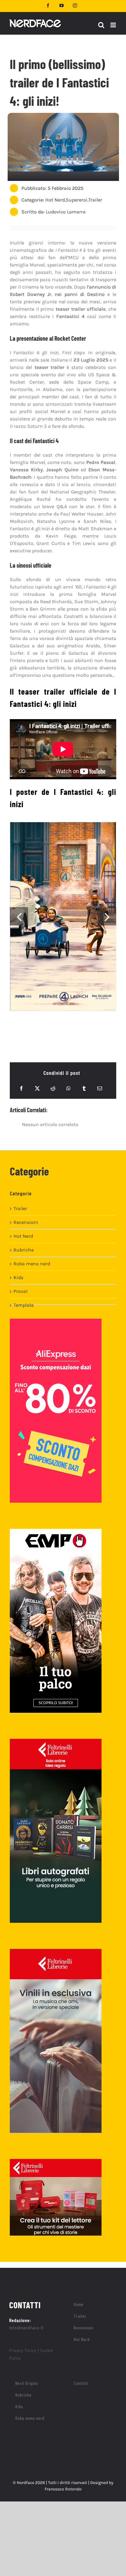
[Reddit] (53, 1088)
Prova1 (20, 1291)
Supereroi (77, 200)
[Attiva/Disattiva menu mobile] (114, 25)
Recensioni (26, 1222)
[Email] (100, 1088)
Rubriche (24, 1250)
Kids (18, 1277)
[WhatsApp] (69, 1088)
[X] (37, 1088)
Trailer (95, 200)
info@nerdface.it (26, 2327)
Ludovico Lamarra (66, 212)
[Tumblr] (84, 1088)
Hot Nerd (55, 200)
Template (24, 1305)
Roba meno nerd (32, 1264)
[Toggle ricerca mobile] (101, 25)
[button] (19, 916)
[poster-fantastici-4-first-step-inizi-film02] (63, 916)
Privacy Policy (23, 2350)
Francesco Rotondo (63, 2489)
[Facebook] (21, 1088)
